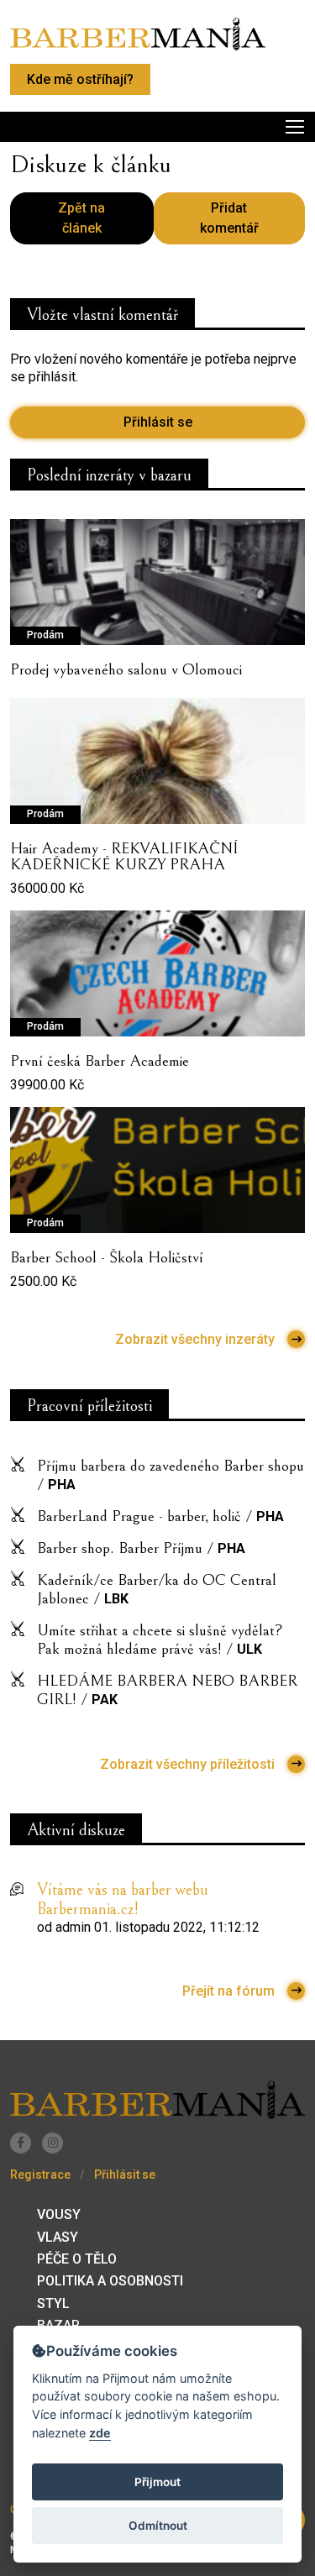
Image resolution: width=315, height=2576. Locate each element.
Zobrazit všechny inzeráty (195, 1339)
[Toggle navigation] (157, 127)
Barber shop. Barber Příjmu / (141, 1548)
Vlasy (58, 2237)
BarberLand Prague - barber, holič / (160, 1516)
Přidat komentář (229, 218)
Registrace (40, 2175)
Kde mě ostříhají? (80, 79)
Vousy (59, 2214)
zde (100, 2433)
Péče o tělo (77, 2259)
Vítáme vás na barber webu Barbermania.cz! (123, 1900)
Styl (53, 2303)
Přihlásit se (158, 422)
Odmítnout (158, 2526)
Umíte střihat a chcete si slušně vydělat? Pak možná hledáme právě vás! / (160, 1640)
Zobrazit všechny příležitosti (187, 1764)
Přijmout (157, 2482)
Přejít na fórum (228, 1991)
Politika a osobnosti (110, 2281)
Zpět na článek (81, 218)
